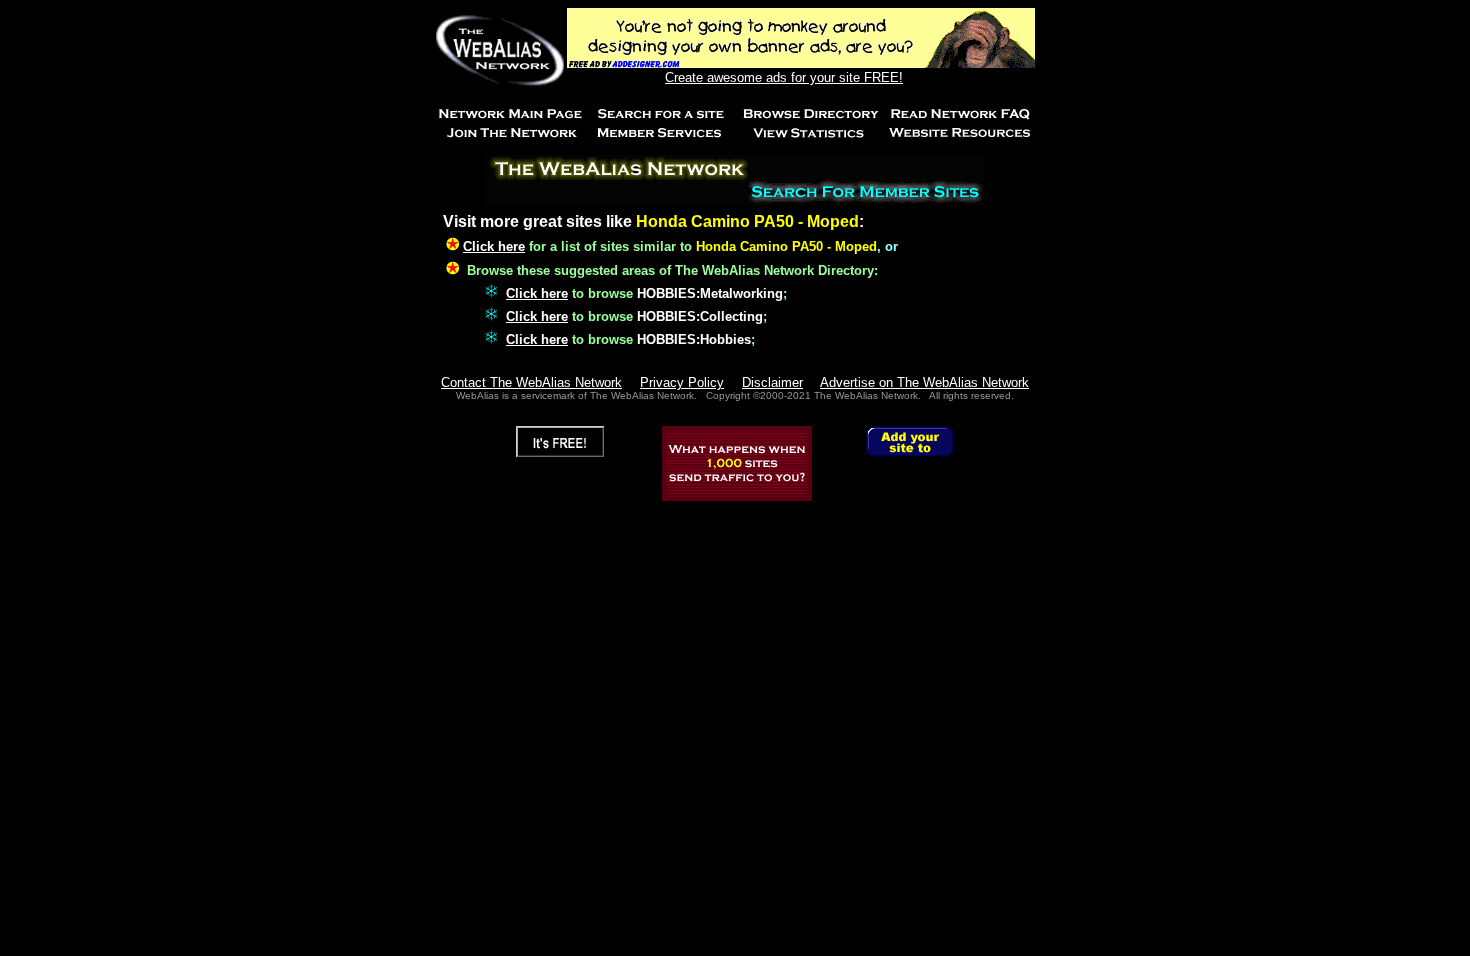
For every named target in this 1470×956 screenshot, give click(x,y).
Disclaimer (772, 382)
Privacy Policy (682, 382)
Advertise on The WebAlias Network (924, 382)
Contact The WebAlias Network (531, 382)
